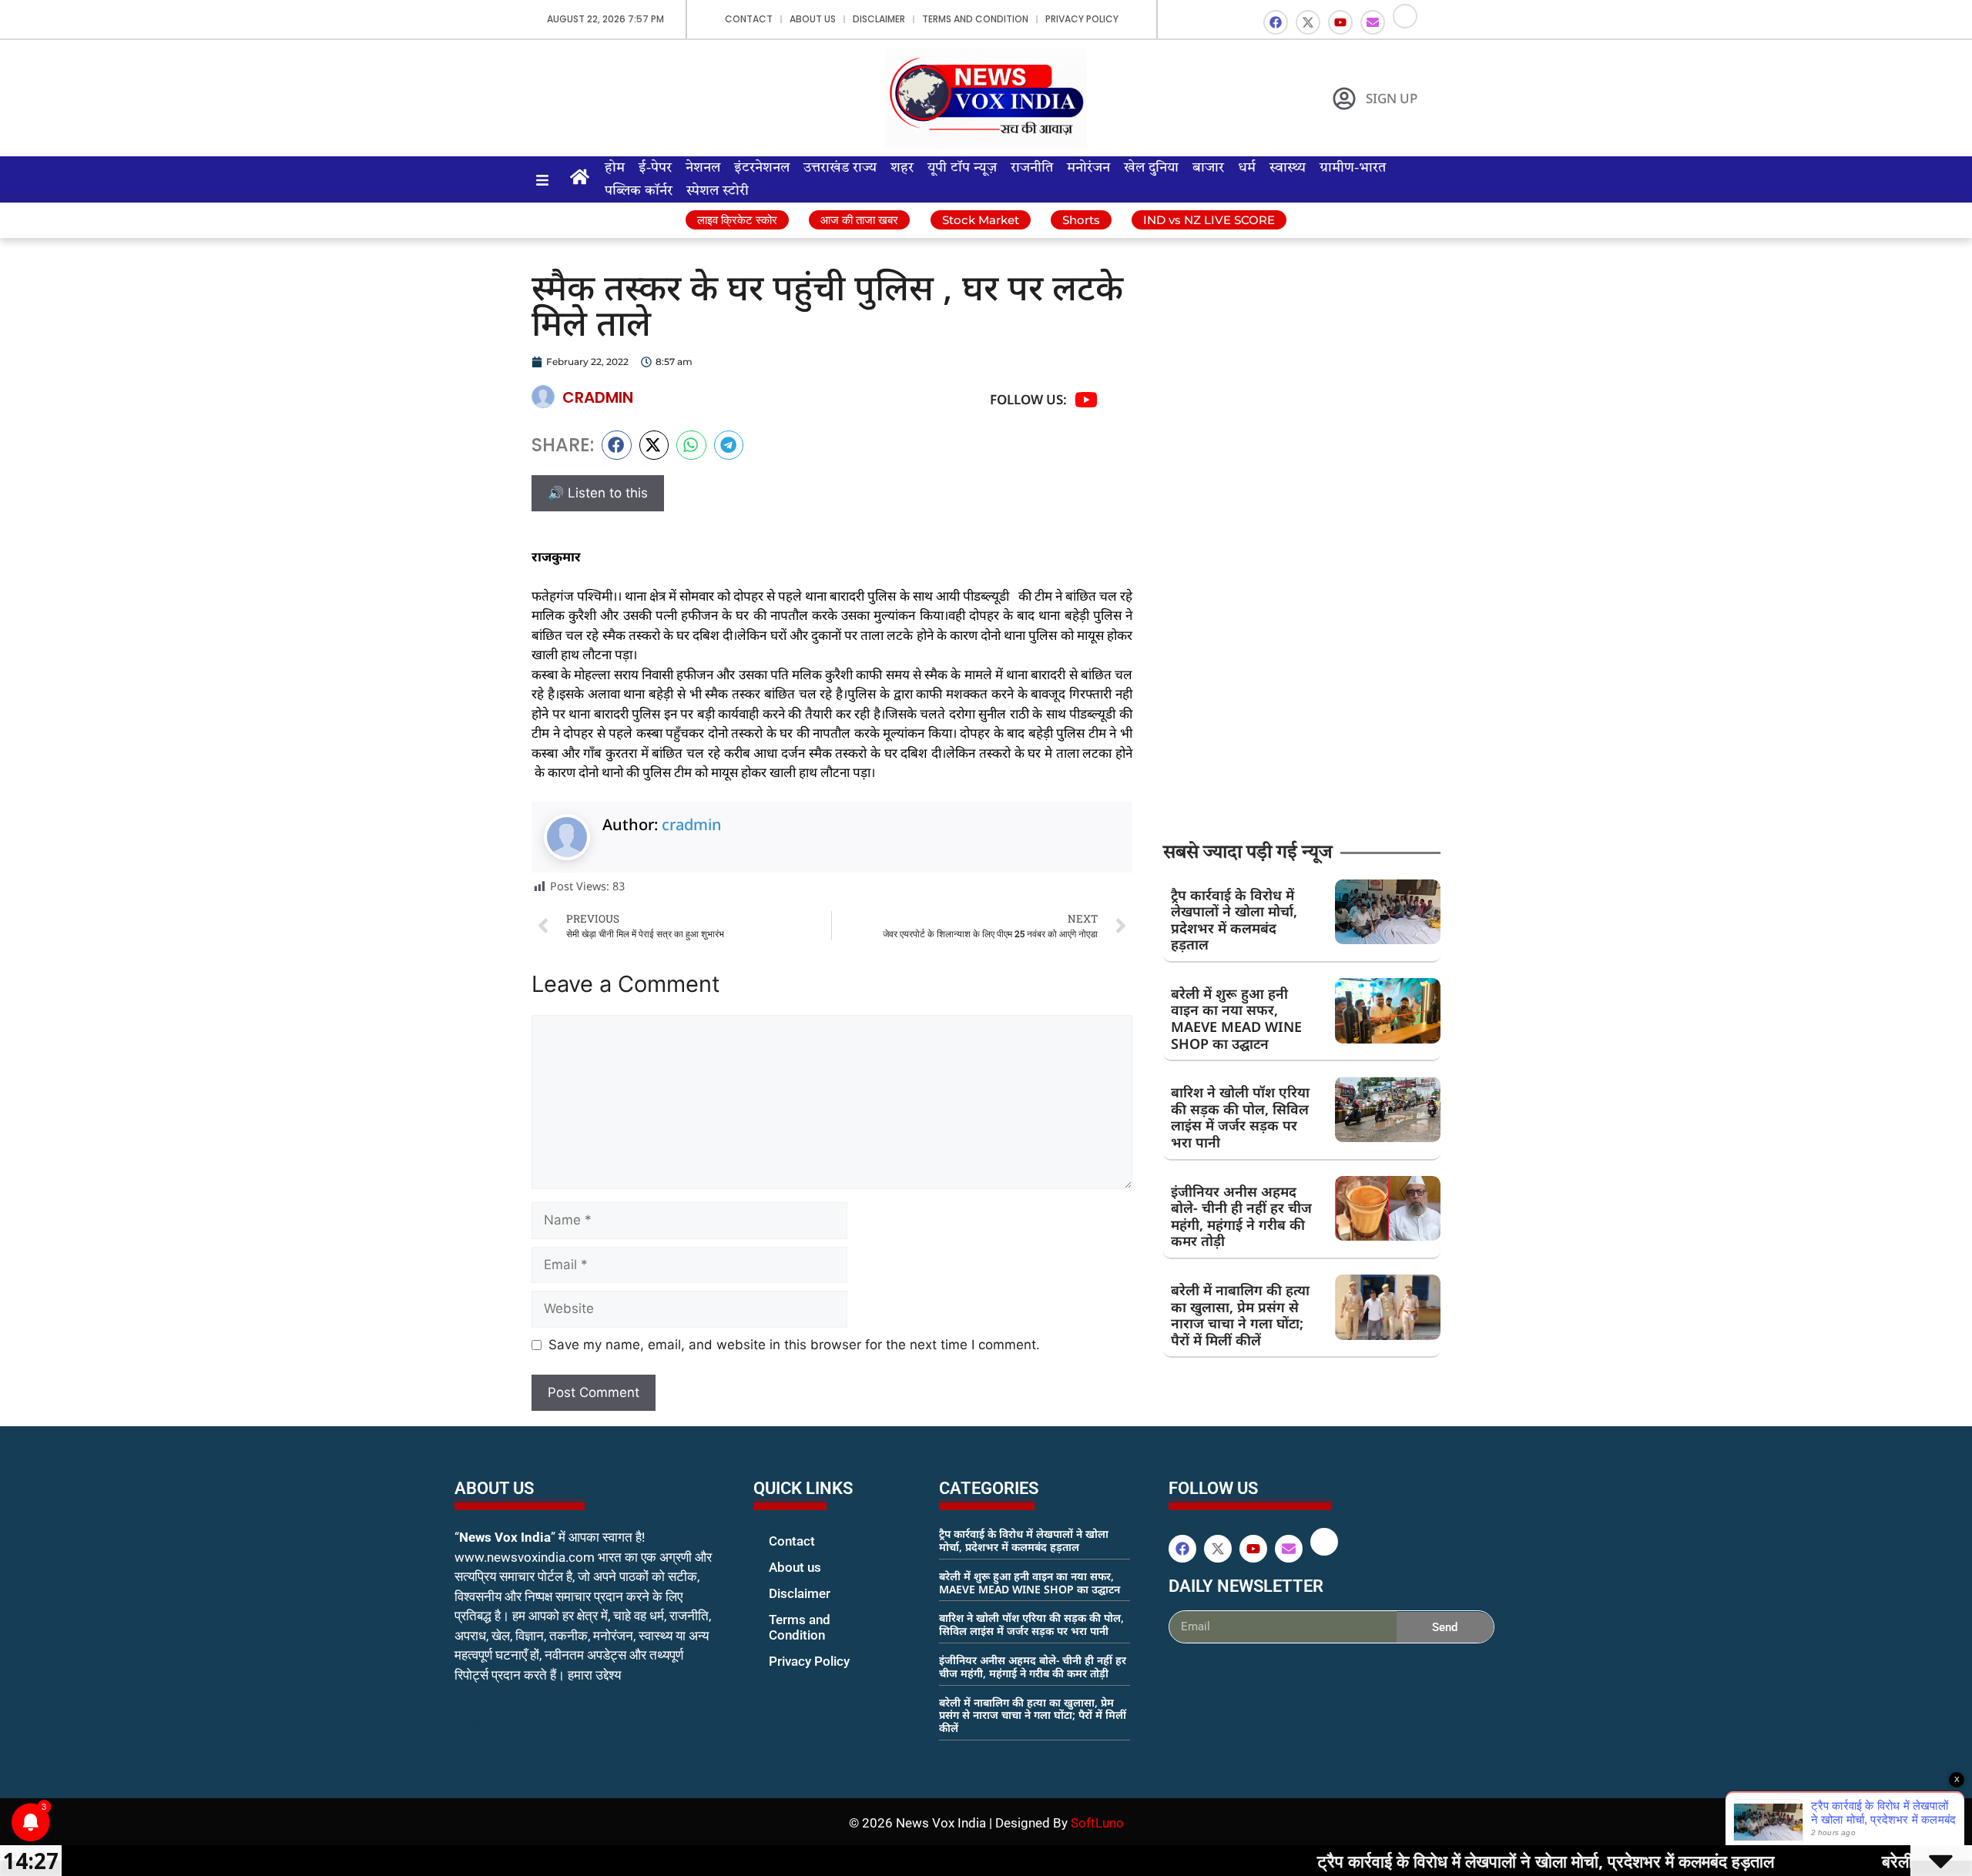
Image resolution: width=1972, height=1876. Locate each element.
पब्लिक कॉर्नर (639, 191)
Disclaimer (879, 19)
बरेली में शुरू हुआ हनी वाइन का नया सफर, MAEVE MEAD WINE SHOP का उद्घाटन (1236, 1018)
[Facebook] (1276, 22)
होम (615, 168)
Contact (749, 19)
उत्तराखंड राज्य (840, 168)
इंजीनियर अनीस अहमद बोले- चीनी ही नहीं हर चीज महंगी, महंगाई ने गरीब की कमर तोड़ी (1241, 1216)
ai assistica (1179, 1660)
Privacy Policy (1082, 19)
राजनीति (1032, 168)
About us (813, 19)
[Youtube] (1340, 22)
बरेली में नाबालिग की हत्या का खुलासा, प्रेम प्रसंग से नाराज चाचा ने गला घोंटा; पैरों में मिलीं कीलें (1240, 1315)
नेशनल (703, 168)
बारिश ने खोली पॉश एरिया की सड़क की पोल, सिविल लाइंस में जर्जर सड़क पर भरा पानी (1240, 1117)
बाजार (1208, 168)
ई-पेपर (655, 168)
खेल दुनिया (1151, 168)
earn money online (955, 1757)
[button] (617, 445)
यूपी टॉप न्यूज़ (962, 168)
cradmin (692, 824)
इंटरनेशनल (762, 168)
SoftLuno (1097, 1823)
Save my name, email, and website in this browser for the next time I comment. (794, 1345)
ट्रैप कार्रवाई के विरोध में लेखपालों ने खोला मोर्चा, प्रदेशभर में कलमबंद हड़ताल (1234, 920)
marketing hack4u (486, 1724)
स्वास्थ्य (1288, 168)
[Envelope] (1373, 22)
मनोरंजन (1088, 168)
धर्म (1247, 168)
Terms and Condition (975, 19)
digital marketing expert (775, 1676)
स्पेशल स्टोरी (718, 191)
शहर (902, 168)
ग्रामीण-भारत (1353, 168)
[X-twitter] (1308, 22)
